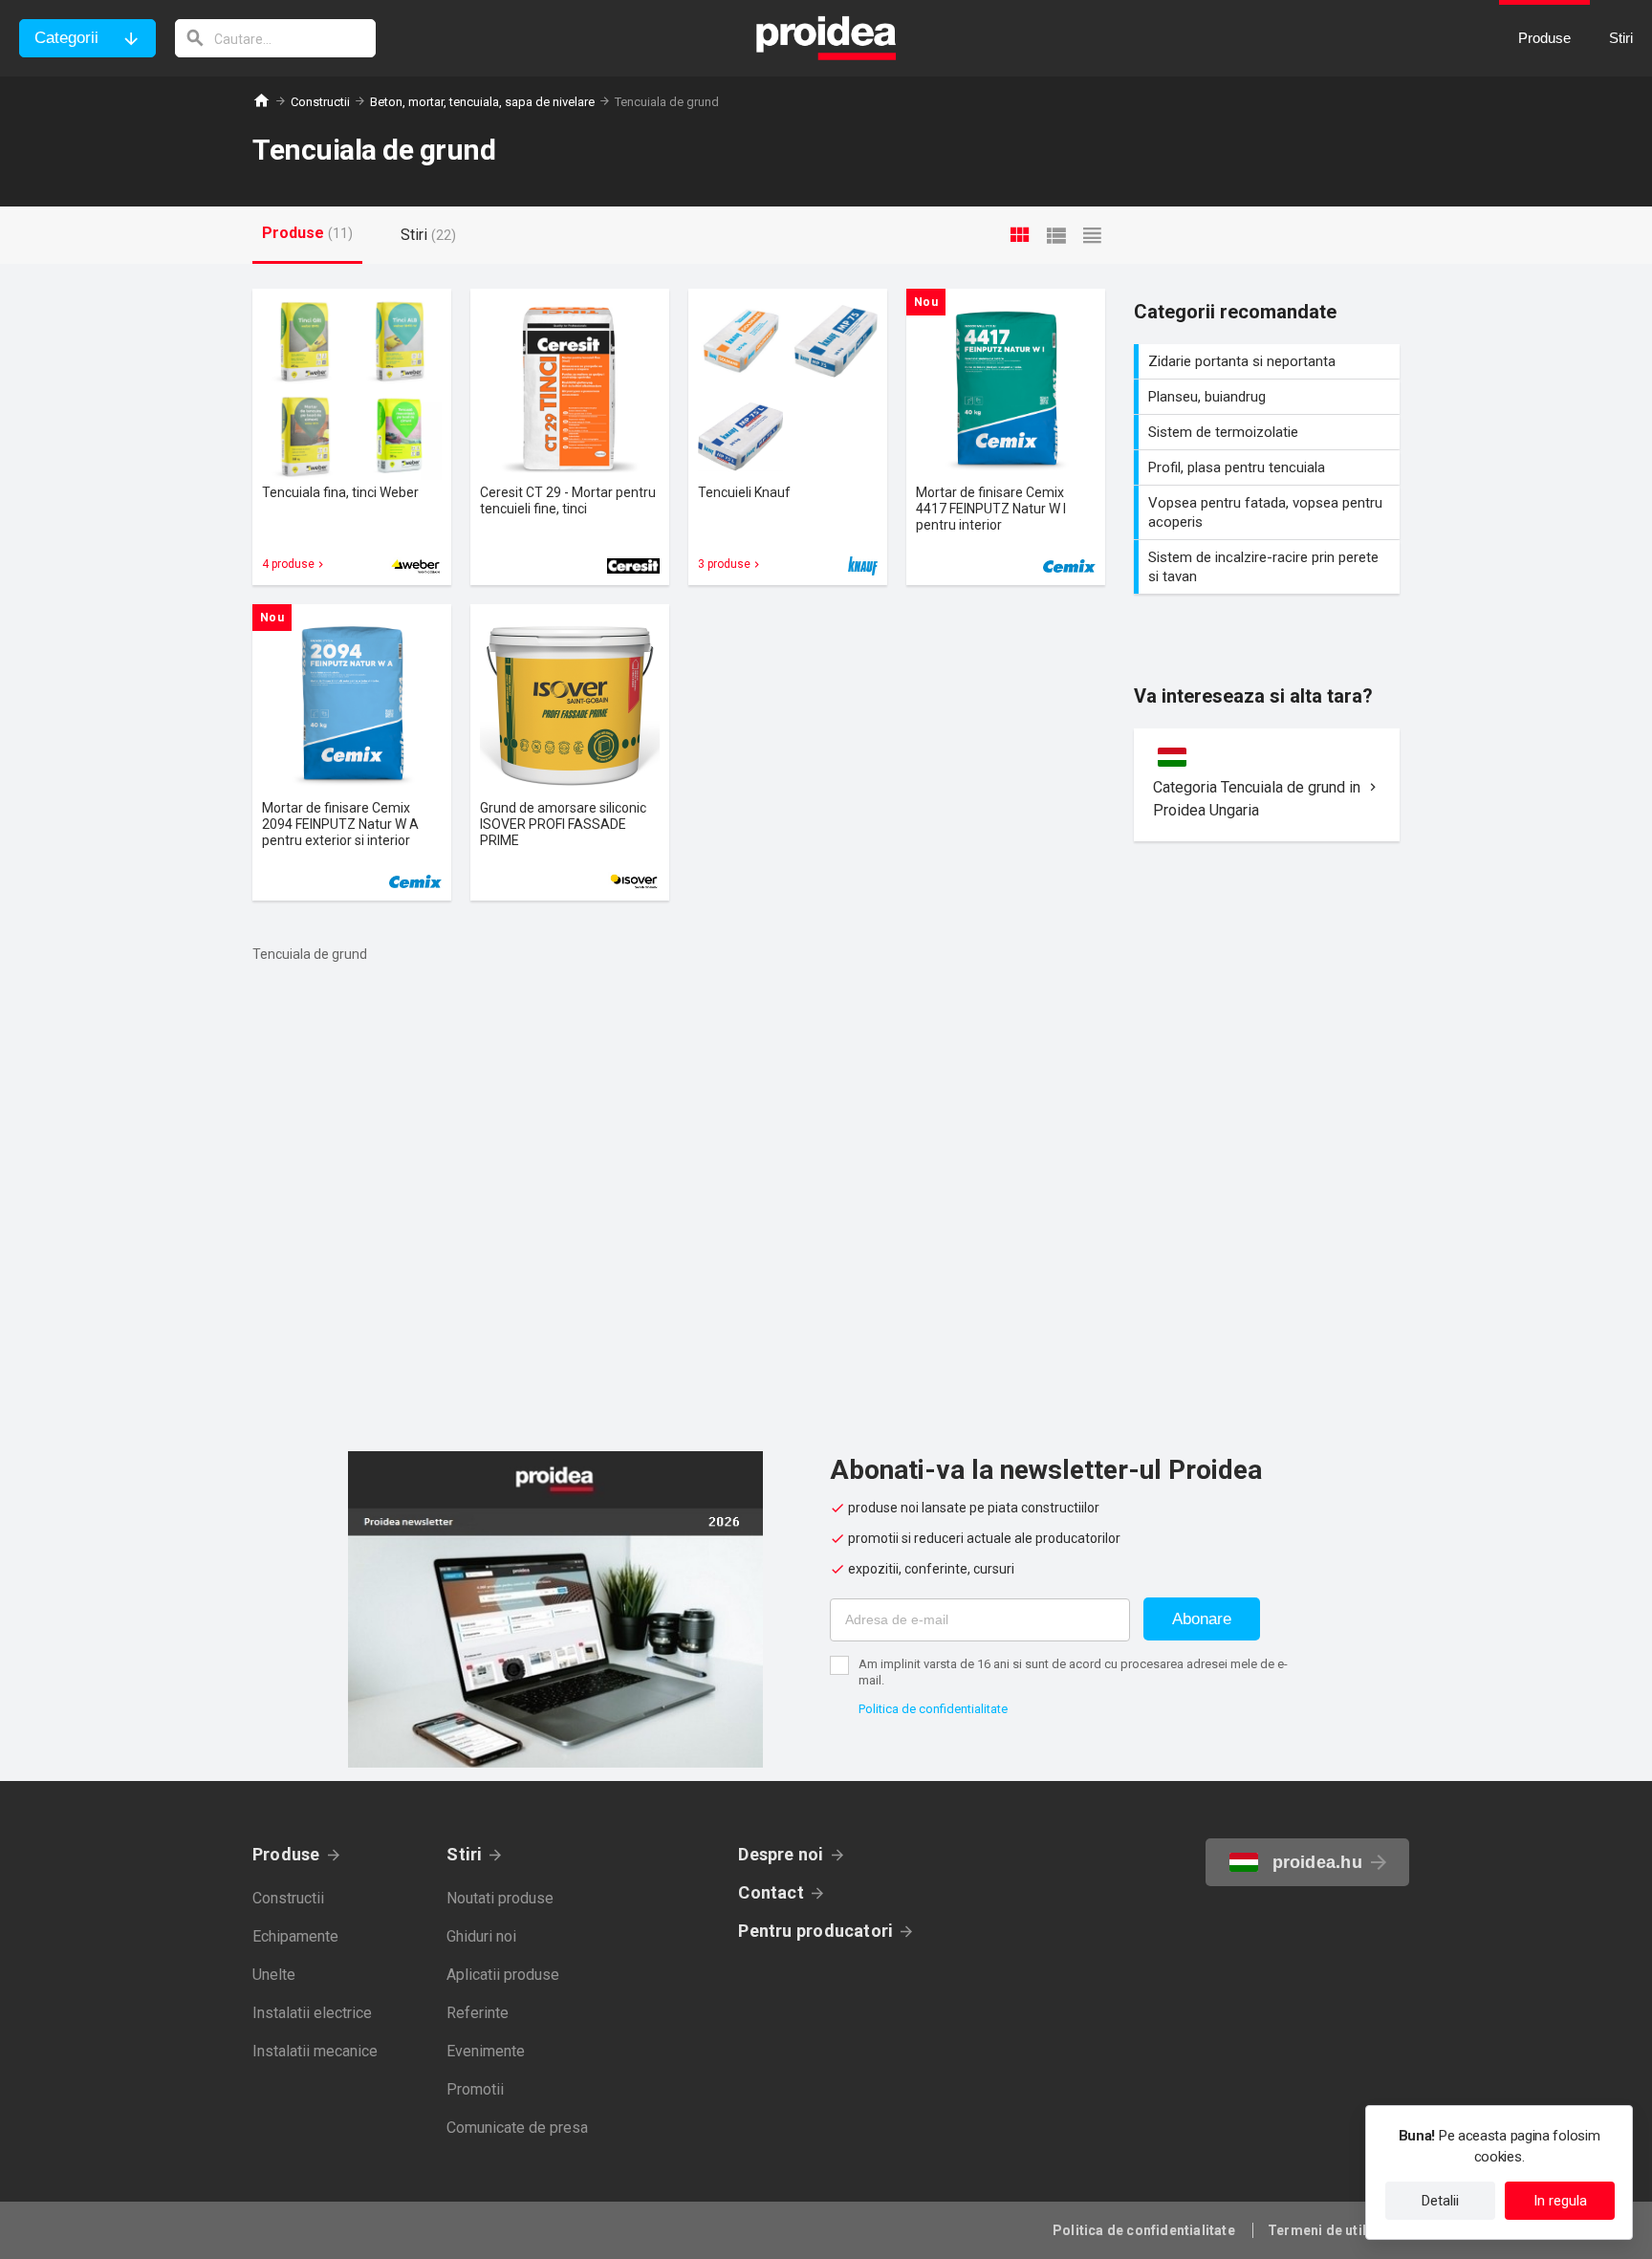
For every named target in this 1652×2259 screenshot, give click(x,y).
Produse (286, 1854)
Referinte (478, 2013)
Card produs (352, 437)
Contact (771, 1892)
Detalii (1440, 2201)
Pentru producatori (815, 1931)
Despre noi (781, 1854)
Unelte (274, 1975)
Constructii (320, 102)
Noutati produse (500, 1898)
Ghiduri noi (481, 1936)
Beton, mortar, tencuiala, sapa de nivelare (482, 102)
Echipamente (295, 1936)
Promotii (475, 2089)
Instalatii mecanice (315, 2051)
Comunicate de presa (517, 2128)
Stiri (464, 1854)
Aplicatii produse (503, 1975)
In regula (1560, 2201)
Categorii (66, 38)
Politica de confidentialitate (933, 1709)
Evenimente (486, 2051)
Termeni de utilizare (1334, 2230)
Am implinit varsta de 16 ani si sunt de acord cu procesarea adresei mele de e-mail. (1073, 1672)
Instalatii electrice (312, 2013)
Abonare (1202, 1619)
